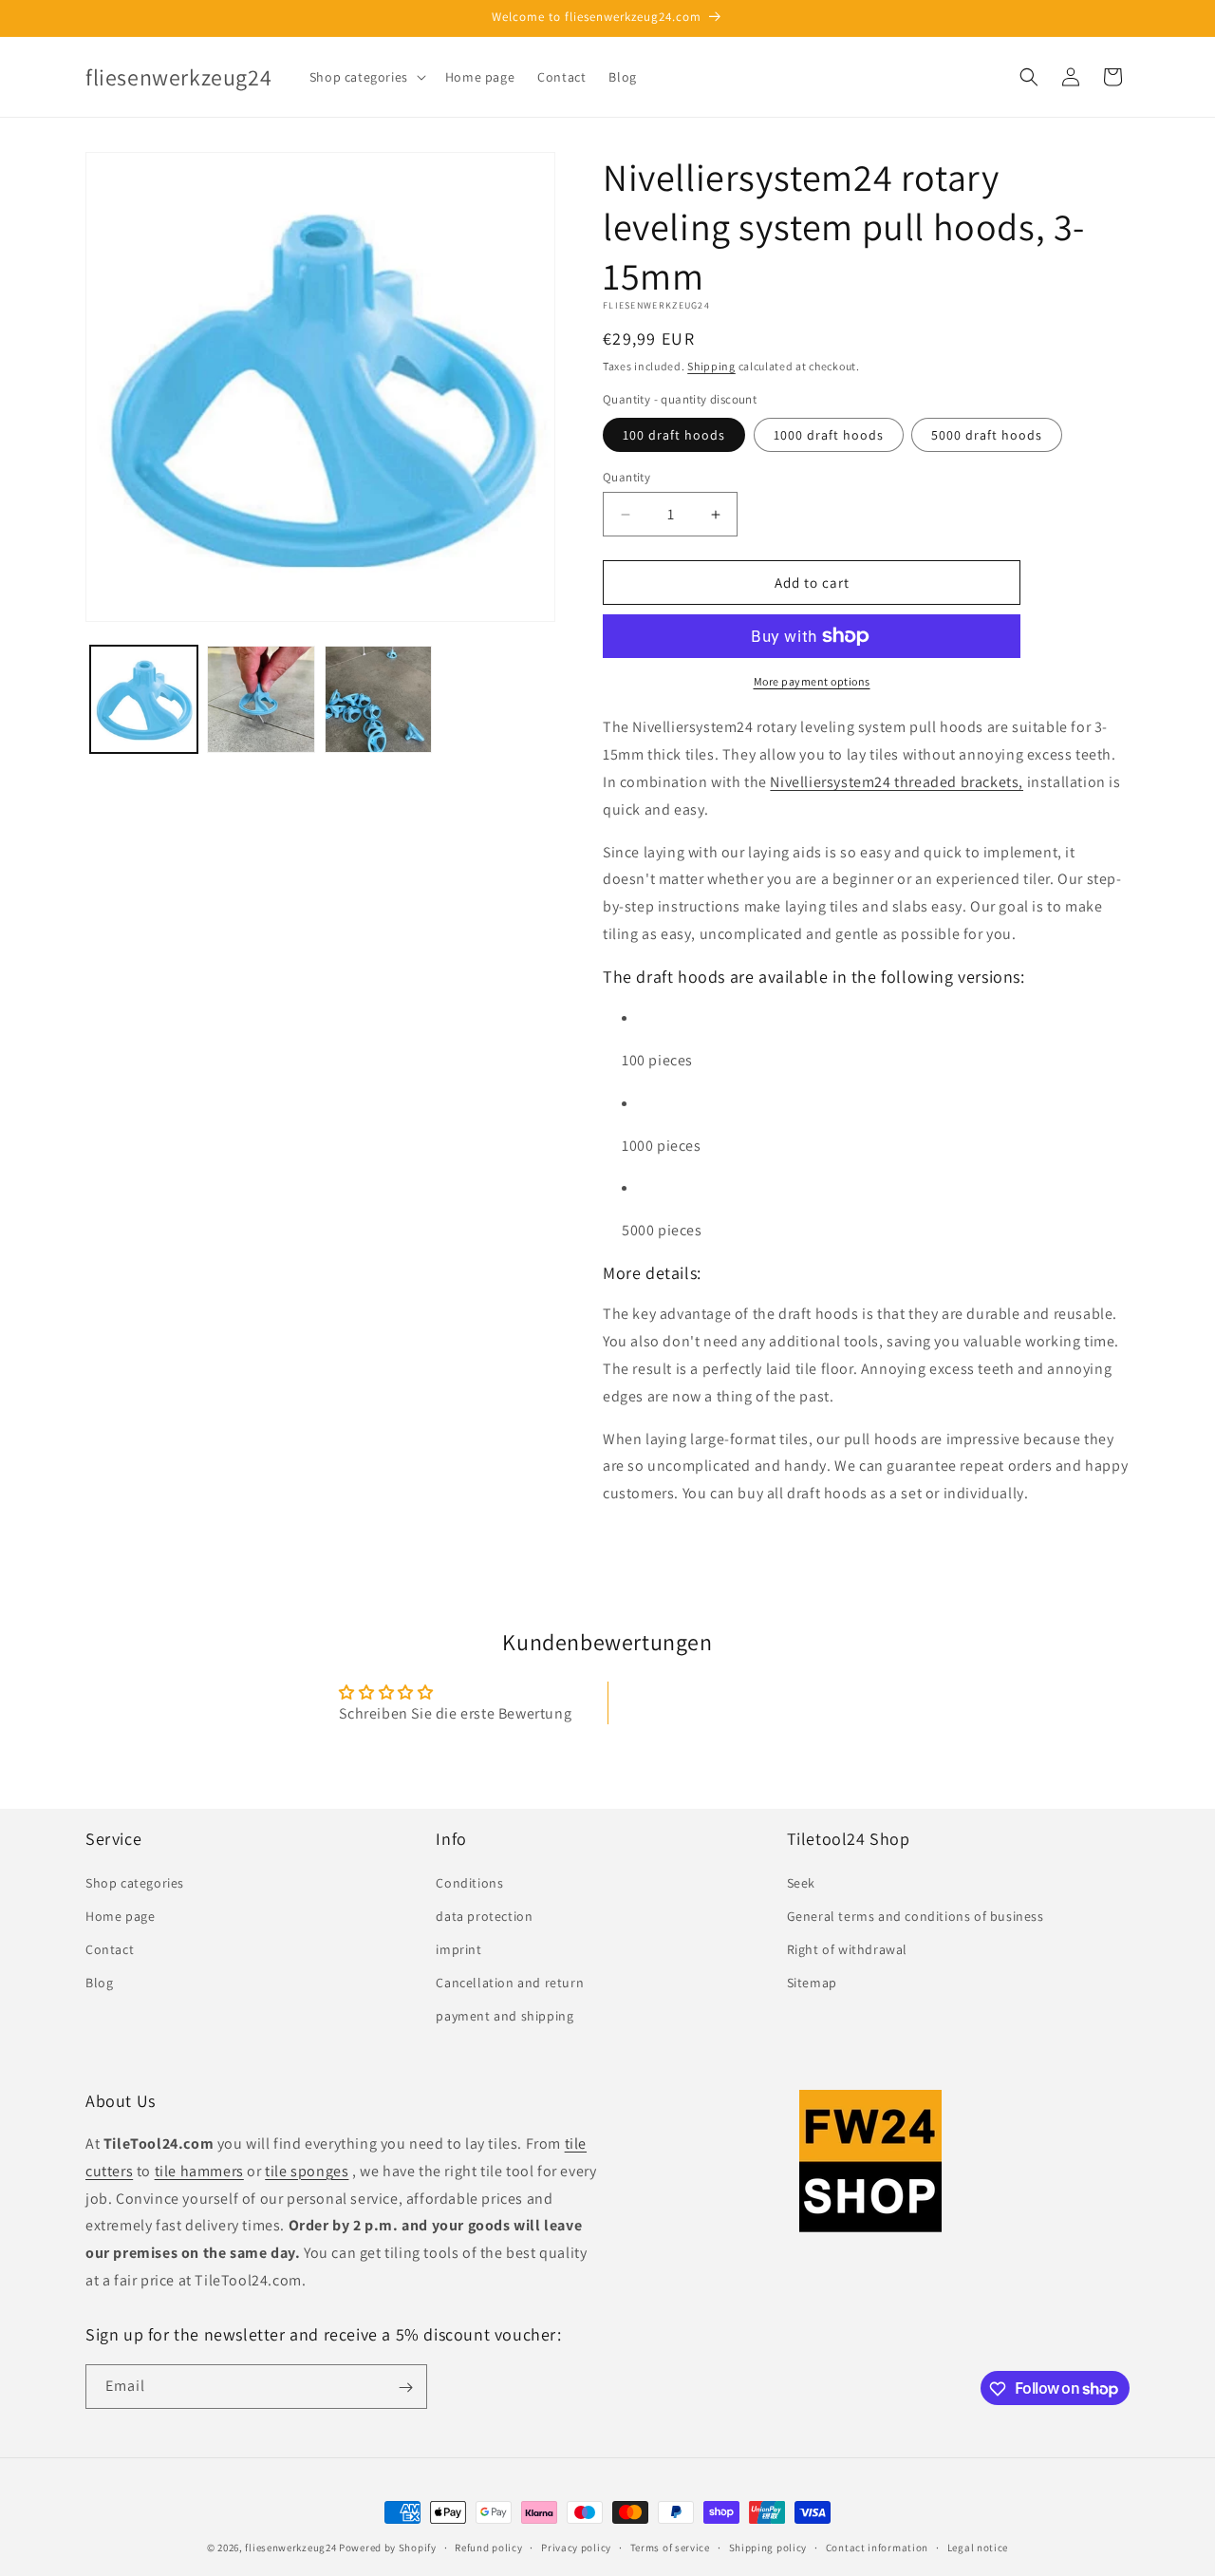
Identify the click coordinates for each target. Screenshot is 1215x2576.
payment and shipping (505, 2016)
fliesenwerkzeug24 (290, 2548)
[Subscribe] (405, 2388)
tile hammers (199, 2171)
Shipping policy (768, 2547)
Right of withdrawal (847, 1948)
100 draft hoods (674, 435)
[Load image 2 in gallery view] (261, 699)
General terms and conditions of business (916, 1915)
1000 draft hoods (829, 435)
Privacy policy (576, 2547)
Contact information (877, 2547)
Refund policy (488, 2547)
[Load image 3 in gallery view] (378, 699)
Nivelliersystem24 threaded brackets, (897, 782)
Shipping (711, 366)
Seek (801, 1882)
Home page (120, 1915)
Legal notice (978, 2547)
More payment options (812, 681)
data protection (484, 1915)
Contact (110, 1948)
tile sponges (307, 2171)
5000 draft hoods (987, 435)
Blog (99, 1983)
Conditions (469, 1882)
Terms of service (670, 2547)
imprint (458, 1948)
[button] (366, 77)
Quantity (626, 477)
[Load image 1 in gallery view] (144, 699)
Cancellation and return (510, 1983)
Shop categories (135, 1882)
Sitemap (812, 1983)
